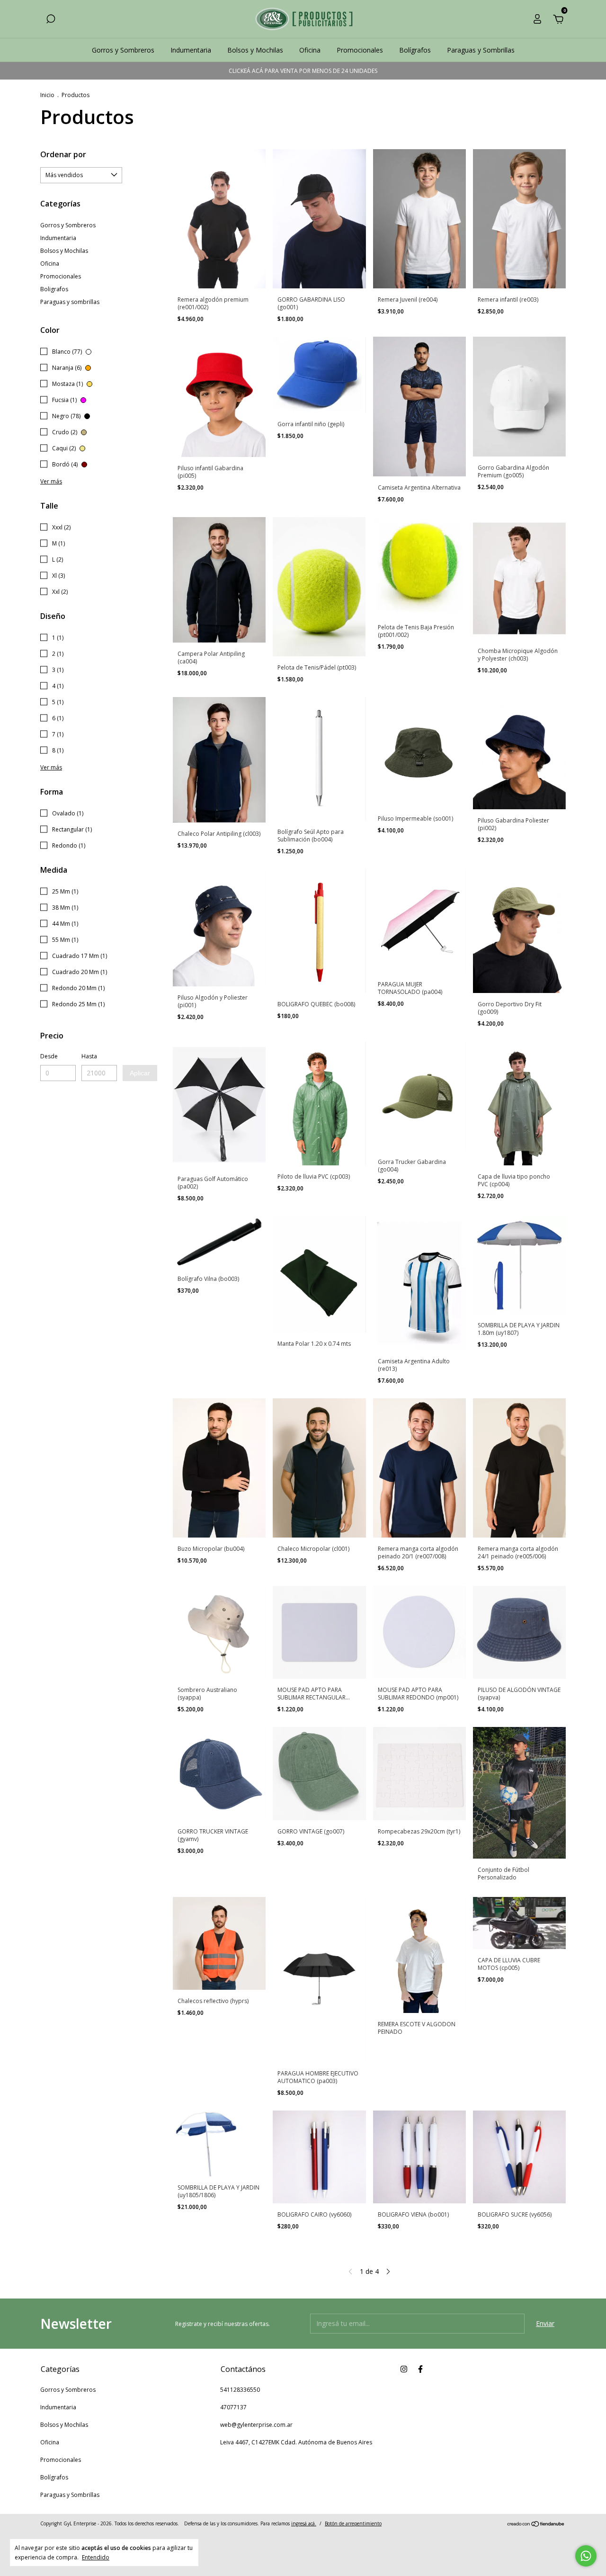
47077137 (233, 2407)
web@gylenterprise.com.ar (256, 2425)
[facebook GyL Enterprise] (420, 2369)
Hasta (89, 1056)
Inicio (47, 95)
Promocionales (360, 50)
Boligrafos (54, 289)
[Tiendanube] (536, 2525)
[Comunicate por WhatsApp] (586, 2556)
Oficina (310, 50)
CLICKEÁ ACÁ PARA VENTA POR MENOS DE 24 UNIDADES (303, 71)
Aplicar (140, 1073)
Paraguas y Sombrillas (481, 50)
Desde (49, 1056)
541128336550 (240, 2390)
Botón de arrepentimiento (353, 2523)
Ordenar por (63, 154)
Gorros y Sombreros (123, 50)
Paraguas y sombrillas (70, 302)
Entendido (96, 2557)
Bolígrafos (415, 50)
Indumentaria (191, 50)
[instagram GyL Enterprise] (404, 2369)
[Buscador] (51, 20)
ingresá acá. (304, 2523)
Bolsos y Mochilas (255, 50)
